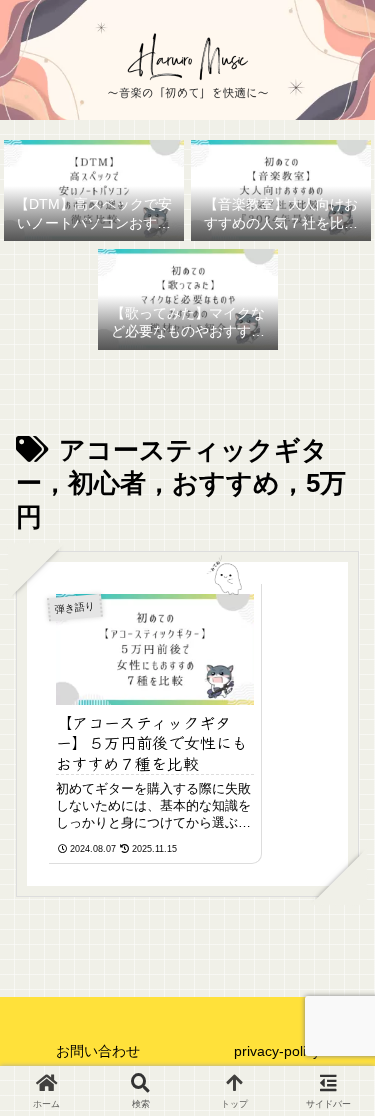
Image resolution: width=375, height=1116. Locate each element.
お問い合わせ (98, 1051)
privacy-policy (277, 1051)
